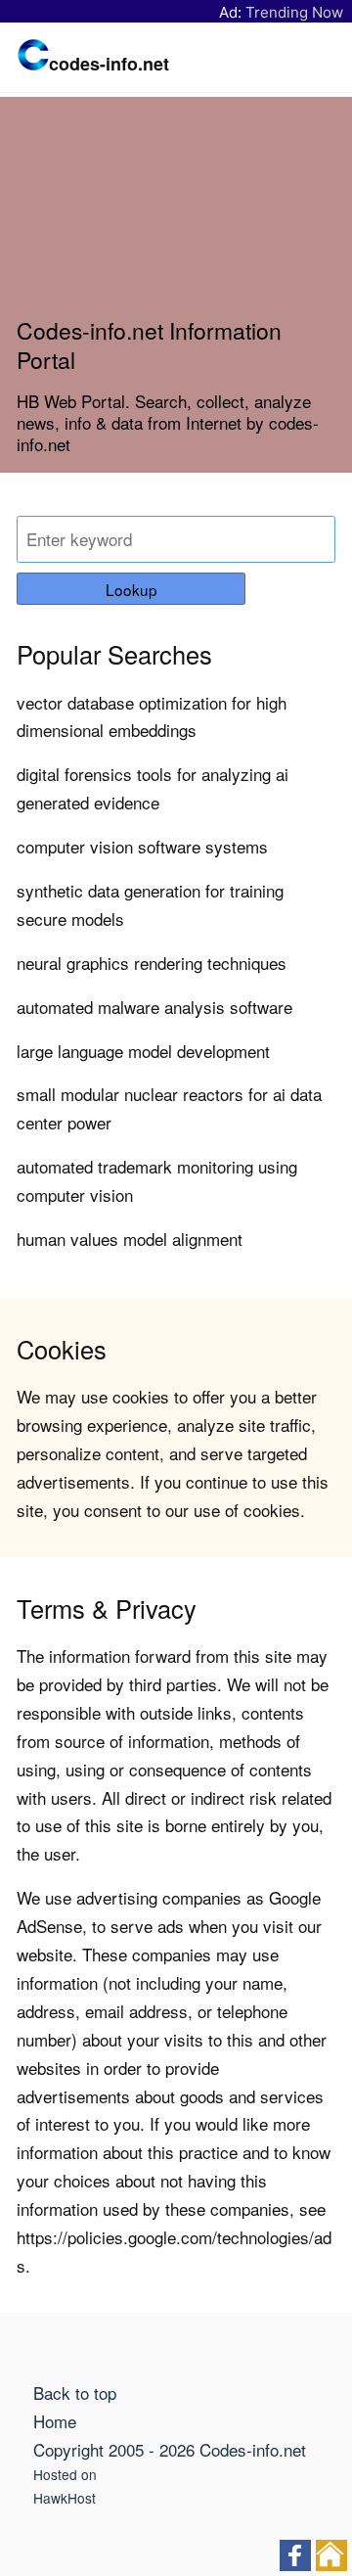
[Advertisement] (176, 215)
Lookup (132, 589)
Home (55, 2421)
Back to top (75, 2392)
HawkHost (65, 2498)
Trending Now (294, 12)
